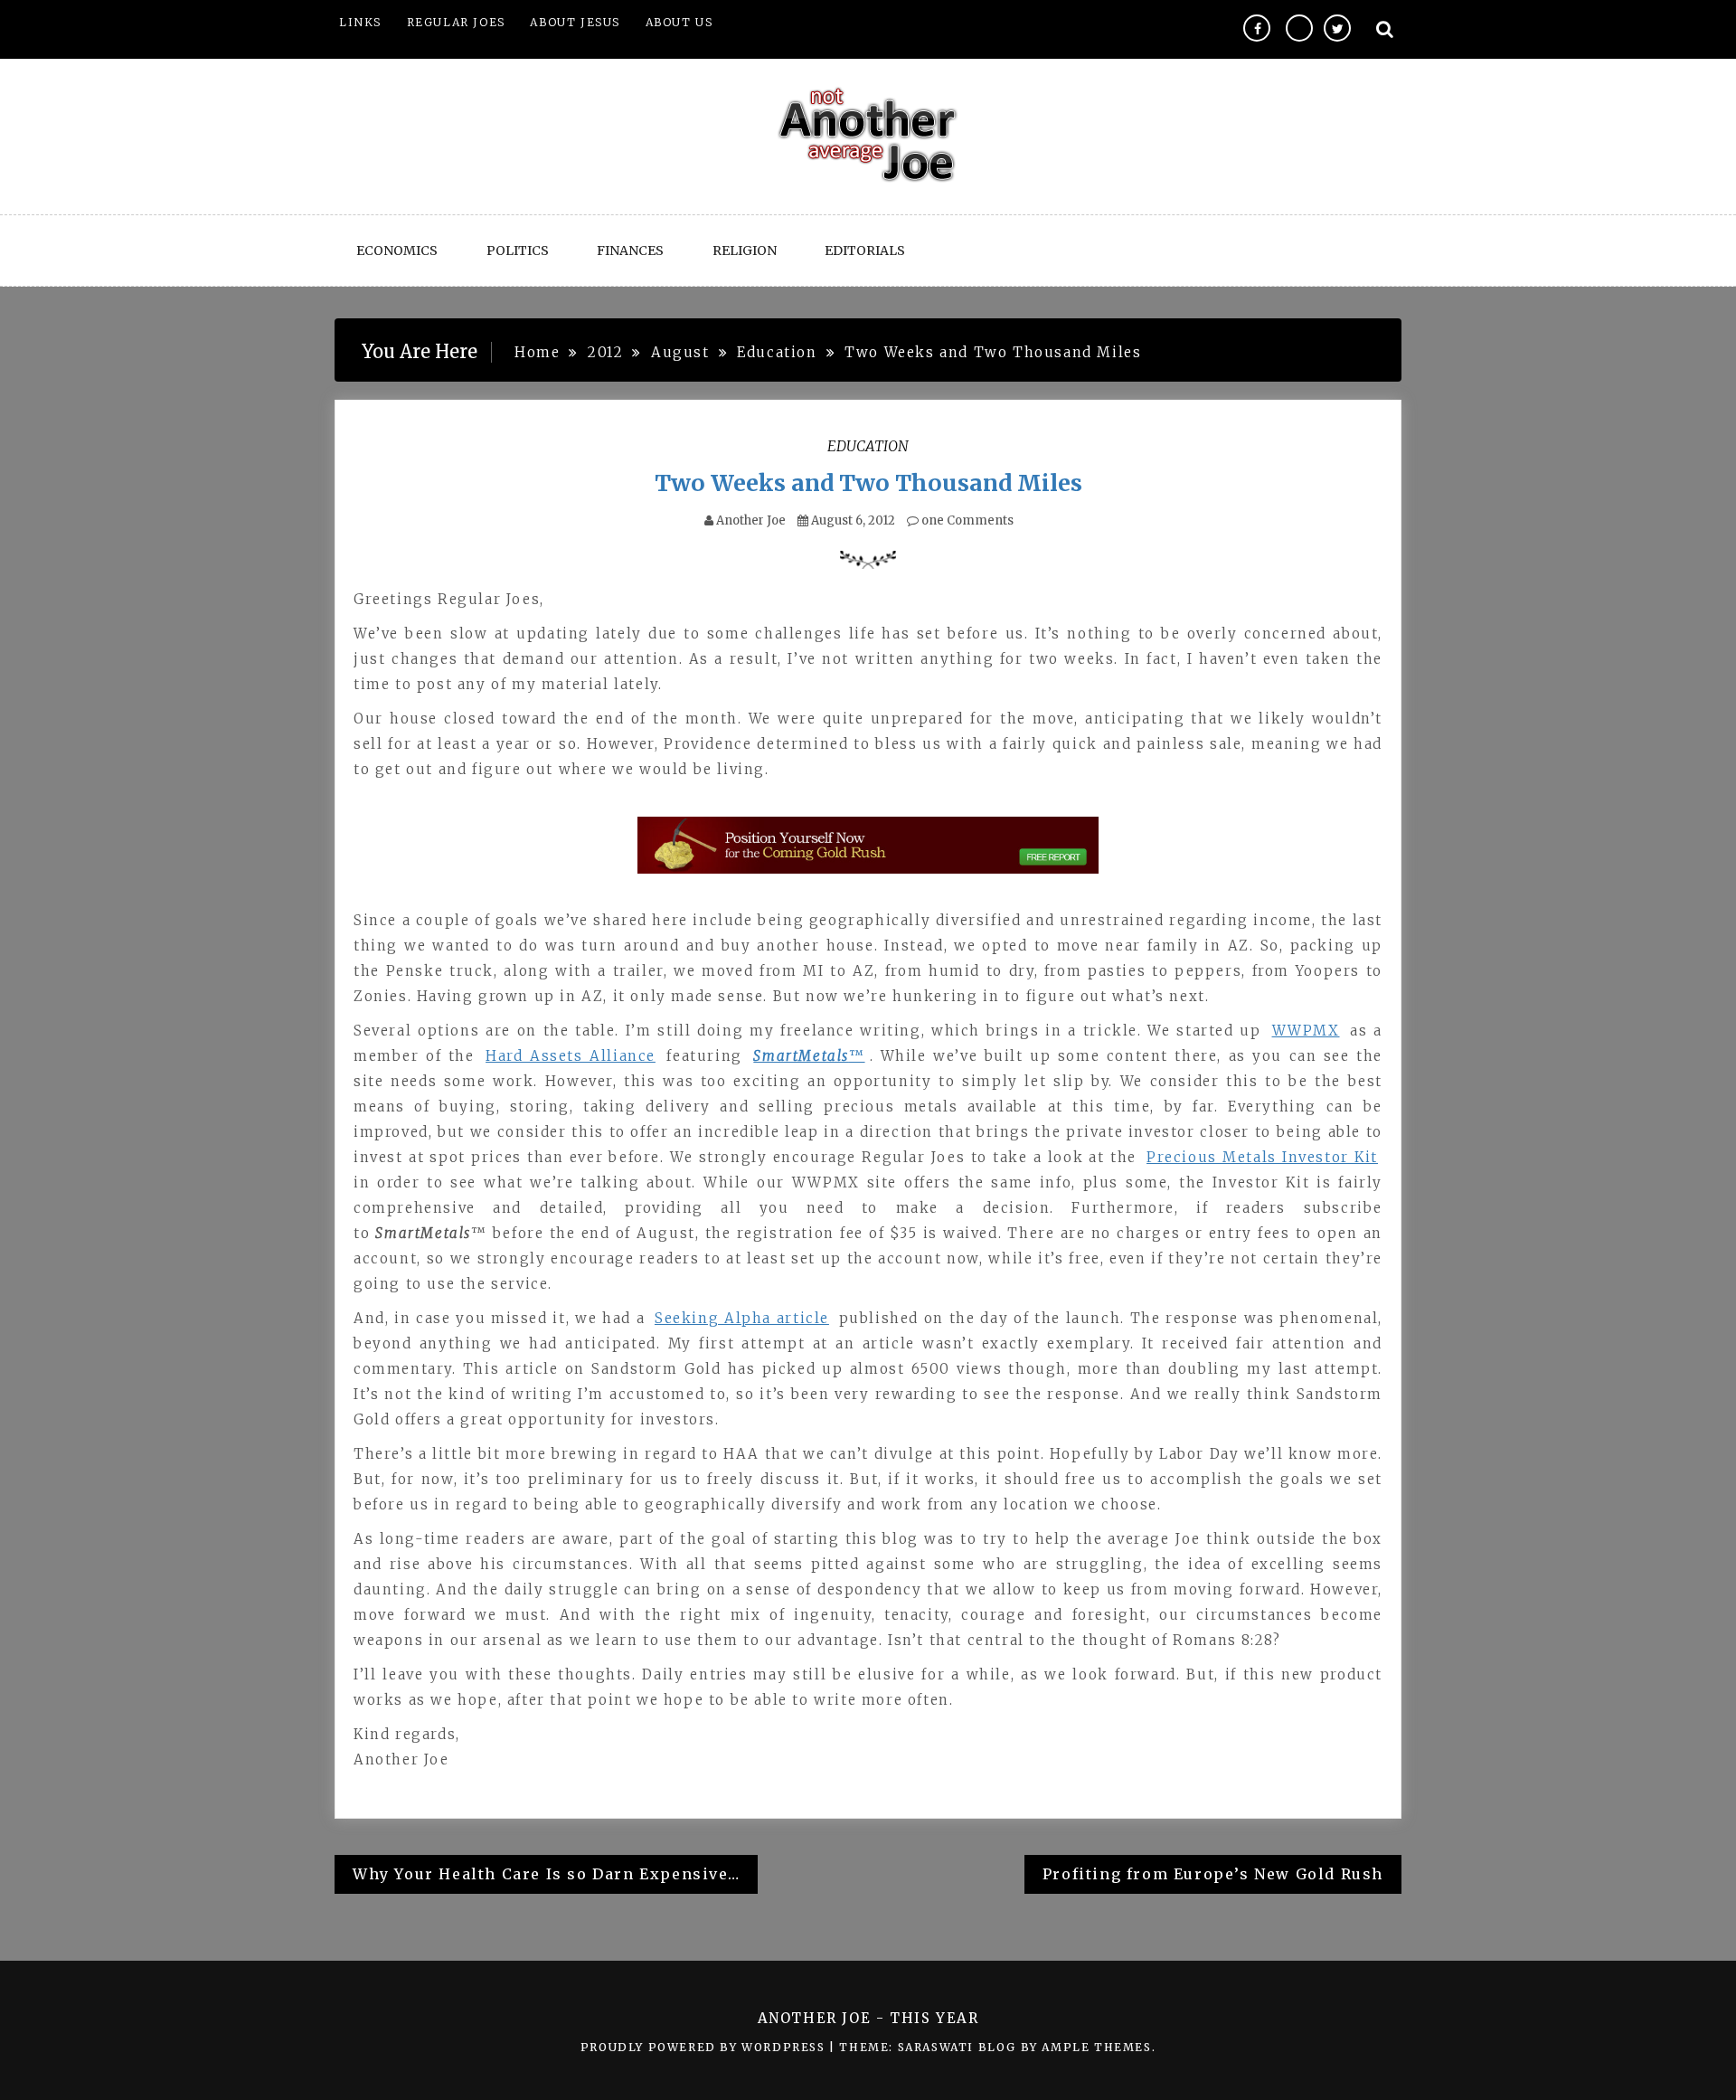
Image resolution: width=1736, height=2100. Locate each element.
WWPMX (1306, 1031)
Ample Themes (1096, 2047)
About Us (679, 22)
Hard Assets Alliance (571, 1056)
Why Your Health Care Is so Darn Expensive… (546, 1874)
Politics (518, 251)
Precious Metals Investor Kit (1262, 1157)
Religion (745, 251)
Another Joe (751, 520)
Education (868, 446)
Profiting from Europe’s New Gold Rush (1213, 1874)
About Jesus (575, 22)
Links (360, 22)
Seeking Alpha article (742, 1318)
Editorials (865, 251)
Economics (397, 251)
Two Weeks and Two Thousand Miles (868, 483)
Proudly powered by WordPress (705, 2047)
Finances (630, 251)
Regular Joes (456, 22)
